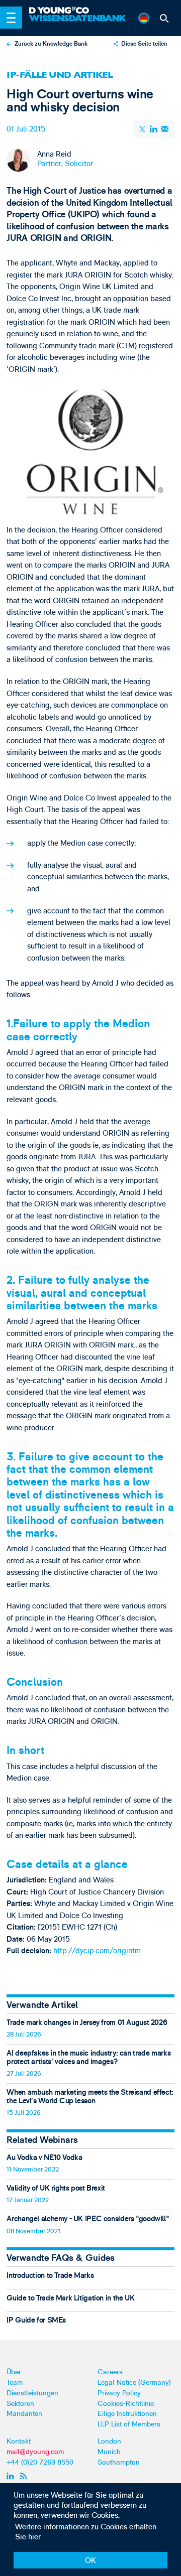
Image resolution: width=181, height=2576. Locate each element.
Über (14, 2372)
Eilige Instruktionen (127, 2414)
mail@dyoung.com (35, 2452)
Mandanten (24, 2414)
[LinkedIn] (154, 129)
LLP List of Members (129, 2424)
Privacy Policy (119, 2393)
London (109, 2441)
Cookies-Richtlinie (126, 2404)
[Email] (165, 129)
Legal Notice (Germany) (134, 2383)
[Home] (78, 11)
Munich (109, 2452)
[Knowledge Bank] (78, 22)
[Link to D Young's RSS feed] (25, 2476)
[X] (143, 129)
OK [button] (90, 2561)
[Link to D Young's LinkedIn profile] (12, 2476)
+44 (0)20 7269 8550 (40, 2462)
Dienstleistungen (32, 2393)
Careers (110, 2372)
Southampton (119, 2462)
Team (15, 2383)
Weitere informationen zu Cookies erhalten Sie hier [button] (86, 2532)
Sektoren (20, 2404)
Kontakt (19, 2441)
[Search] (164, 18)
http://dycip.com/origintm (97, 1951)
